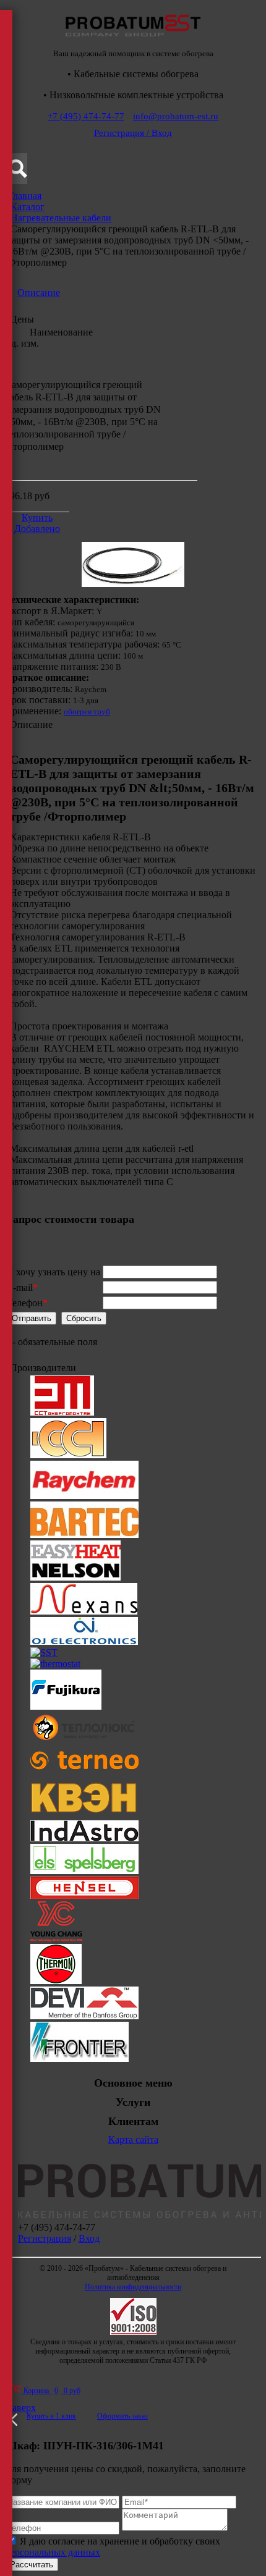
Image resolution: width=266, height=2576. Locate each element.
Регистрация (45, 2238)
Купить (37, 517)
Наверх (20, 2408)
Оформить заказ (122, 2416)
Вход (89, 2238)
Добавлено (37, 529)
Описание (39, 293)
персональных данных (53, 2552)
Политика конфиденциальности (133, 2287)
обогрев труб (87, 712)
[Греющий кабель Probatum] (133, 40)
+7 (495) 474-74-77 (86, 116)
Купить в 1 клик (51, 2416)
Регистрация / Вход (133, 133)
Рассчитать (32, 2565)
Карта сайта (133, 2139)
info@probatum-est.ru (176, 116)
